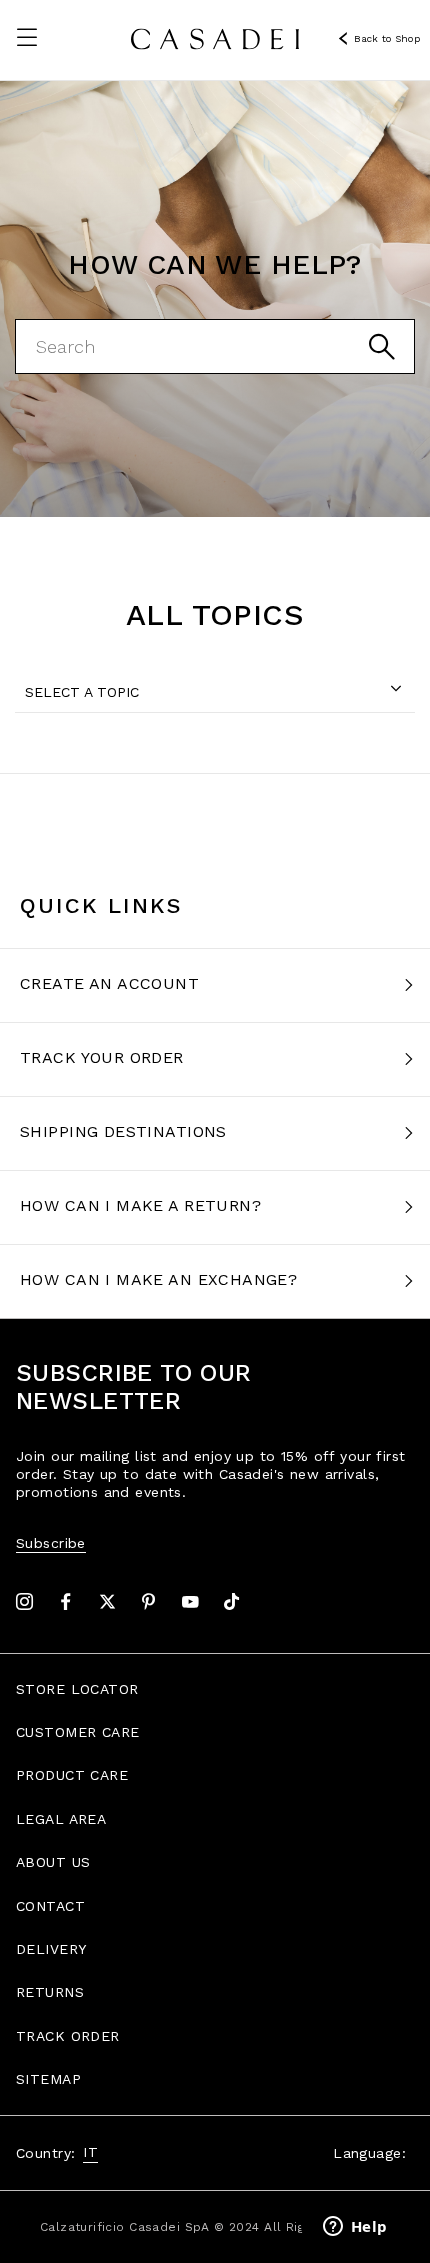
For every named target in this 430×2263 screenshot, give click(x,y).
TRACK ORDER (68, 2036)
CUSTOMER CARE (77, 1732)
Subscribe (51, 1543)
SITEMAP (48, 2079)
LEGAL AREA (61, 1819)
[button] (27, 37)
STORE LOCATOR (77, 1689)
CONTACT (50, 1906)
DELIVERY (51, 1949)
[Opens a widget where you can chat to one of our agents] (355, 2228)
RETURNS (50, 1992)
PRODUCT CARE (72, 1775)
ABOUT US (53, 1862)
